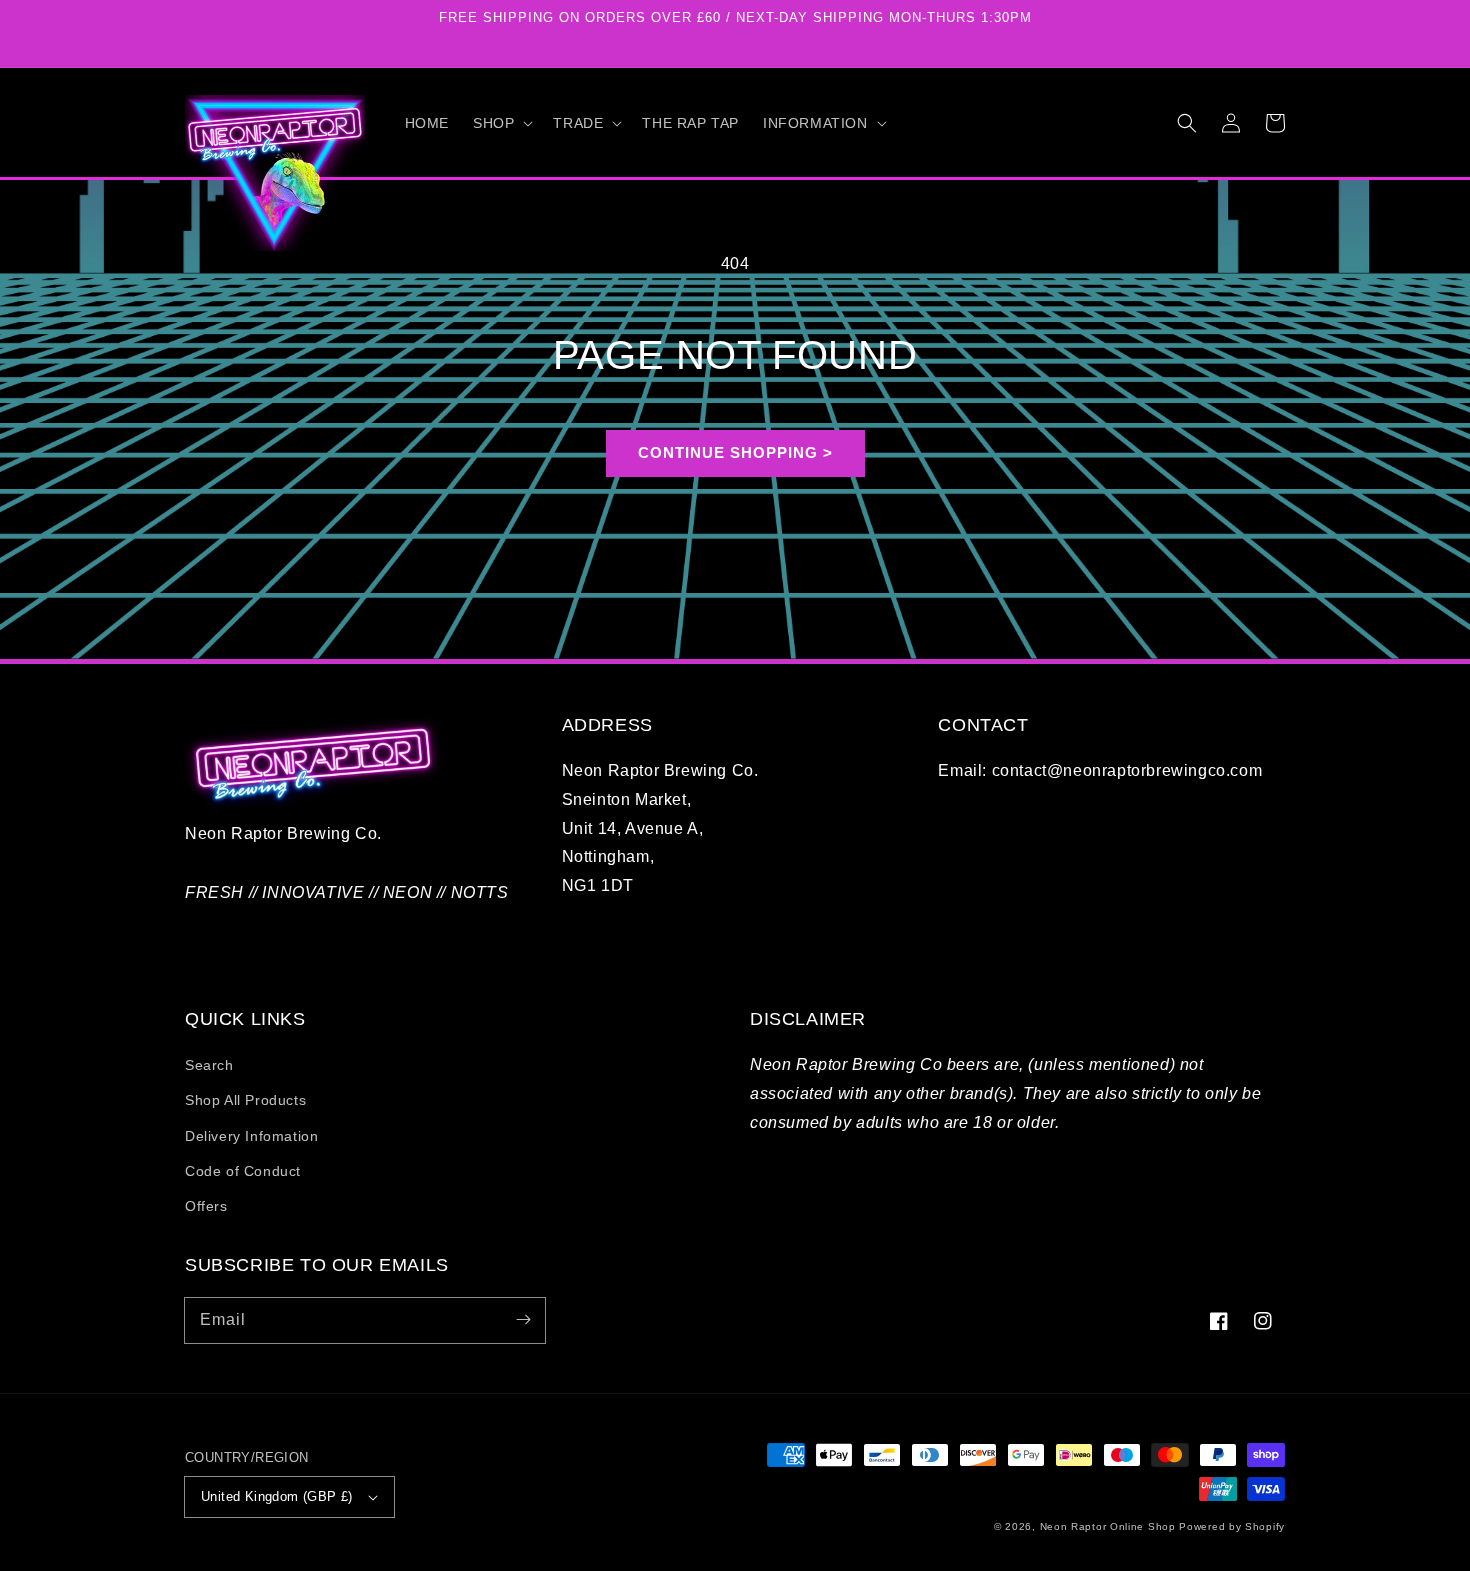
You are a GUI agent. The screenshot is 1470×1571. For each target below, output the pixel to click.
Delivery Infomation (251, 1136)
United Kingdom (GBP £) (277, 1496)
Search (209, 1065)
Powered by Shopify (1232, 1526)
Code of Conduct (243, 1171)
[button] (501, 123)
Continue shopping (728, 452)
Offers (206, 1206)
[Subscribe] (523, 1320)
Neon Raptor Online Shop (1108, 1526)
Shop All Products (245, 1100)
